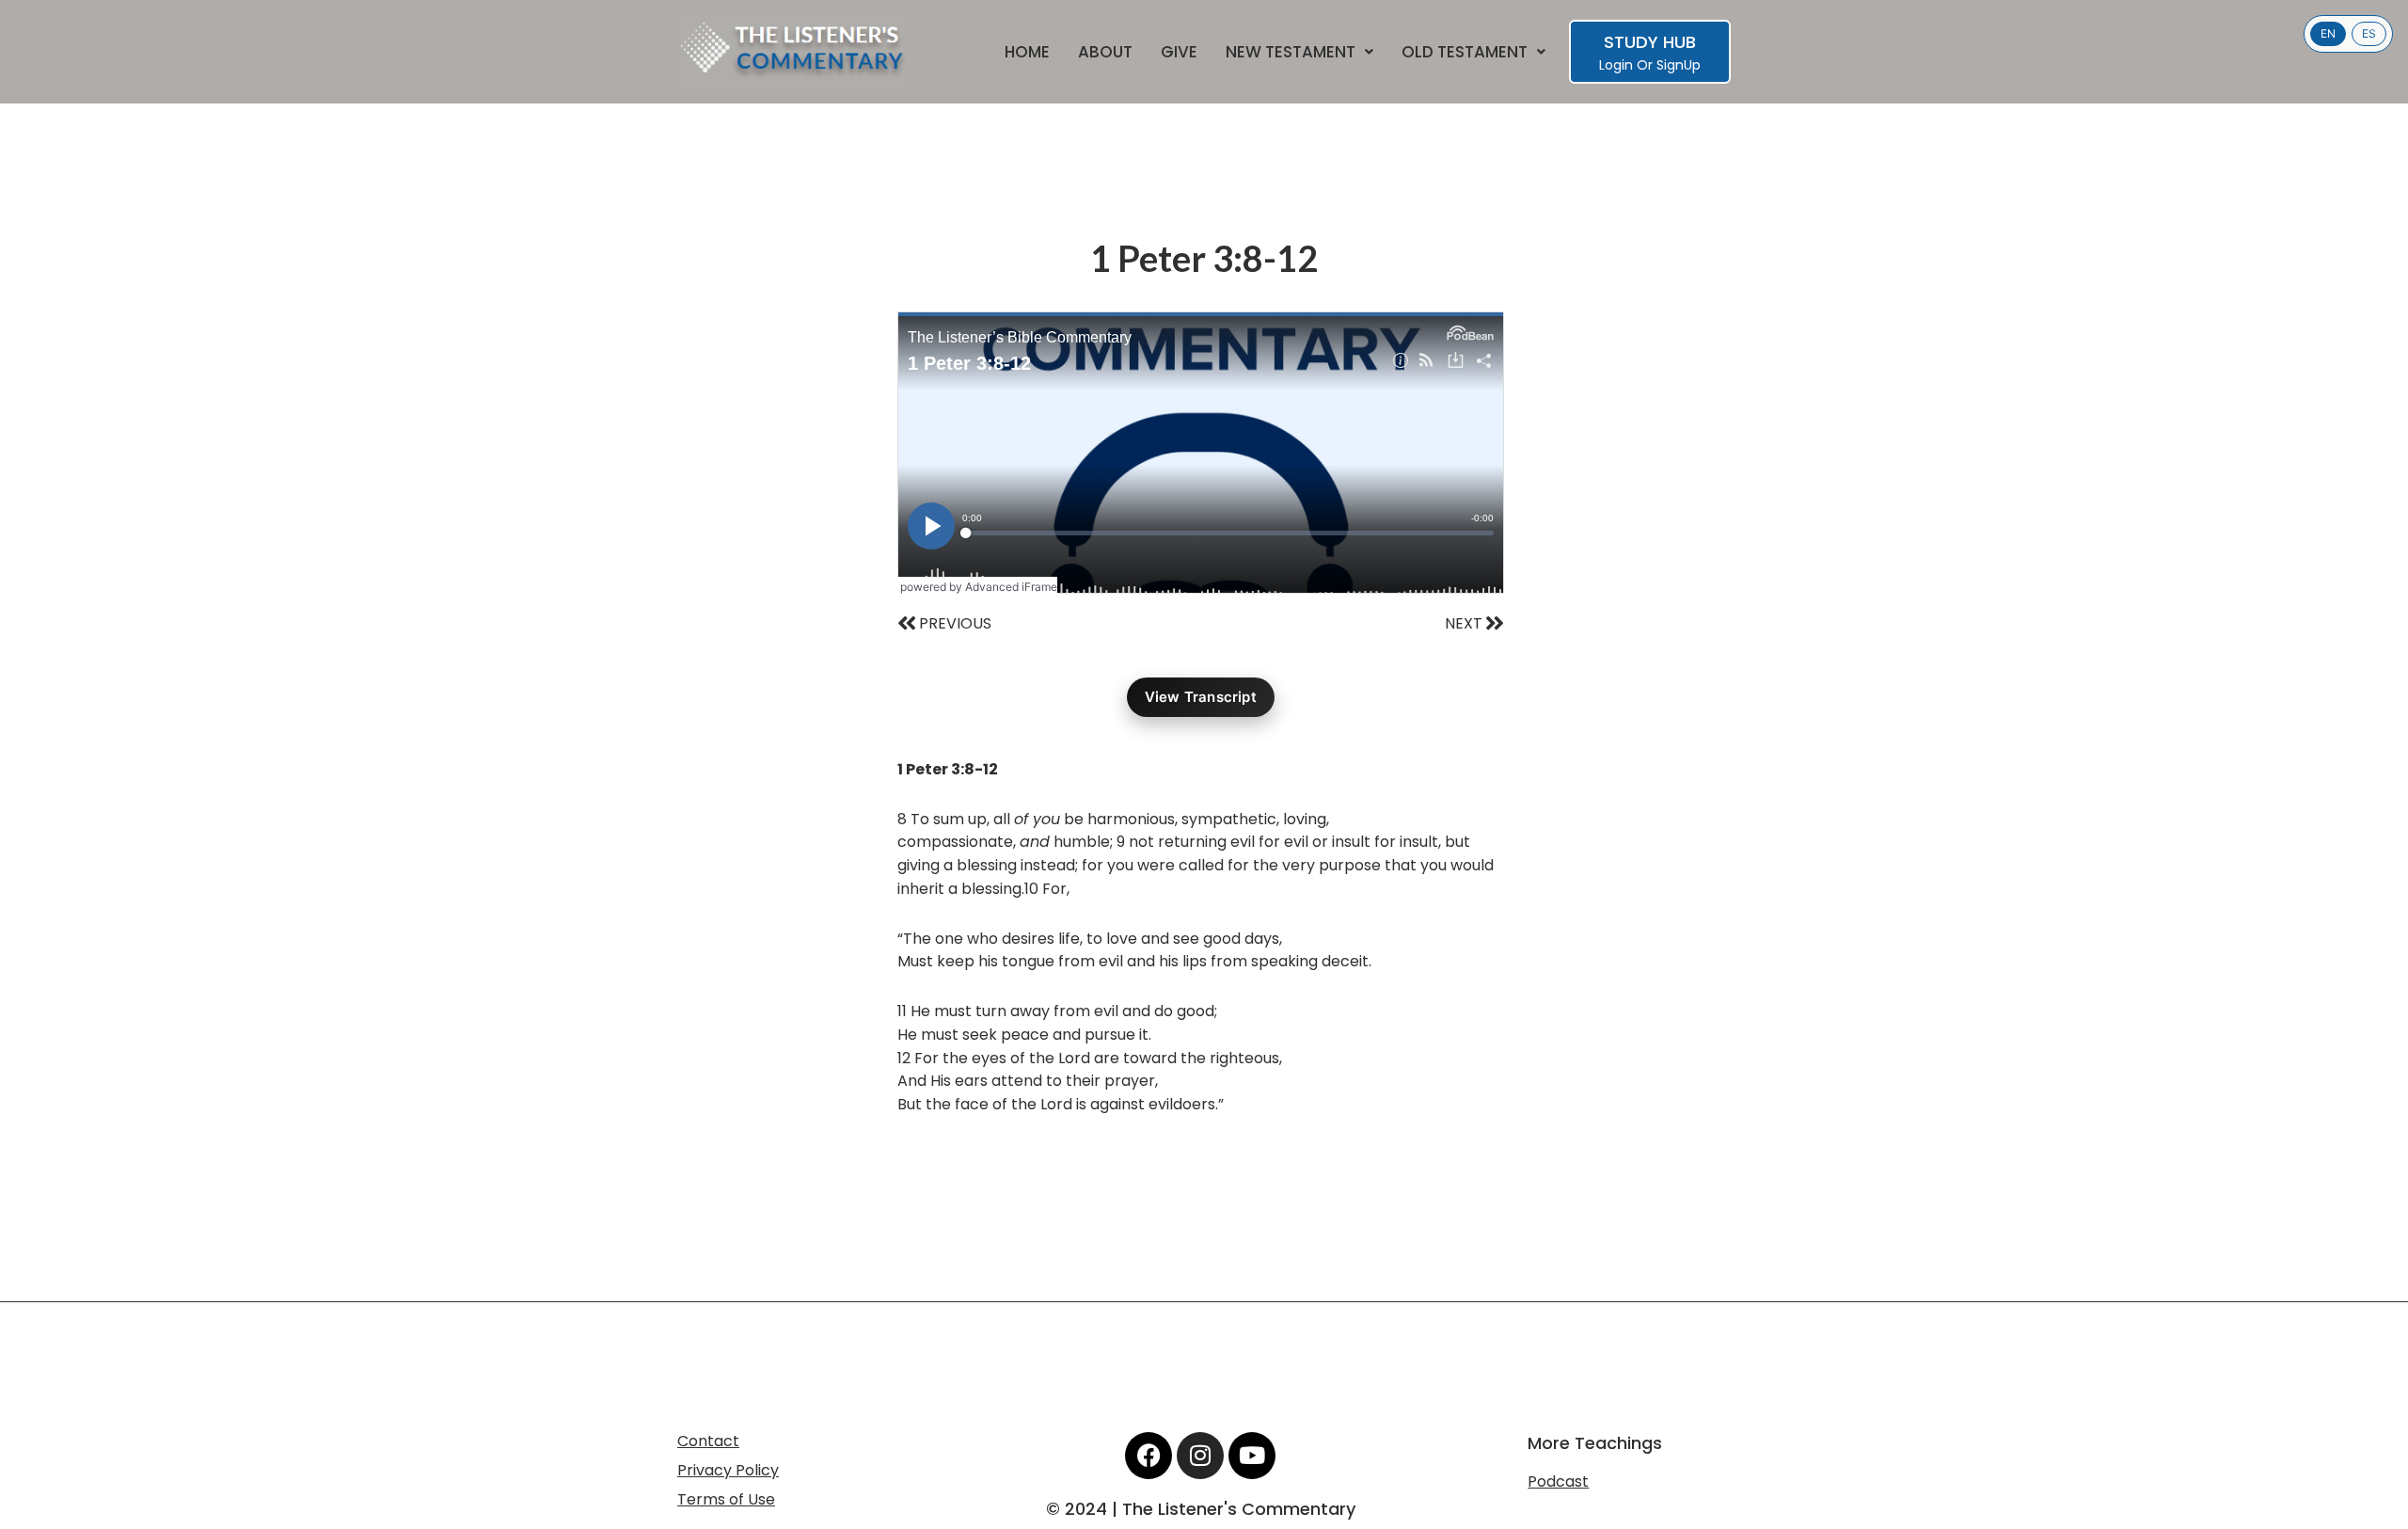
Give (1179, 52)
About (1105, 52)
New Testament (1291, 52)
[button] (1299, 52)
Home (1027, 52)
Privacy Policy (728, 1470)
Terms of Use (726, 1499)
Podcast (1558, 1481)
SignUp (1679, 65)
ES (2369, 33)
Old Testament (1465, 52)
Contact (708, 1441)
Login (1616, 65)
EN (2328, 33)
